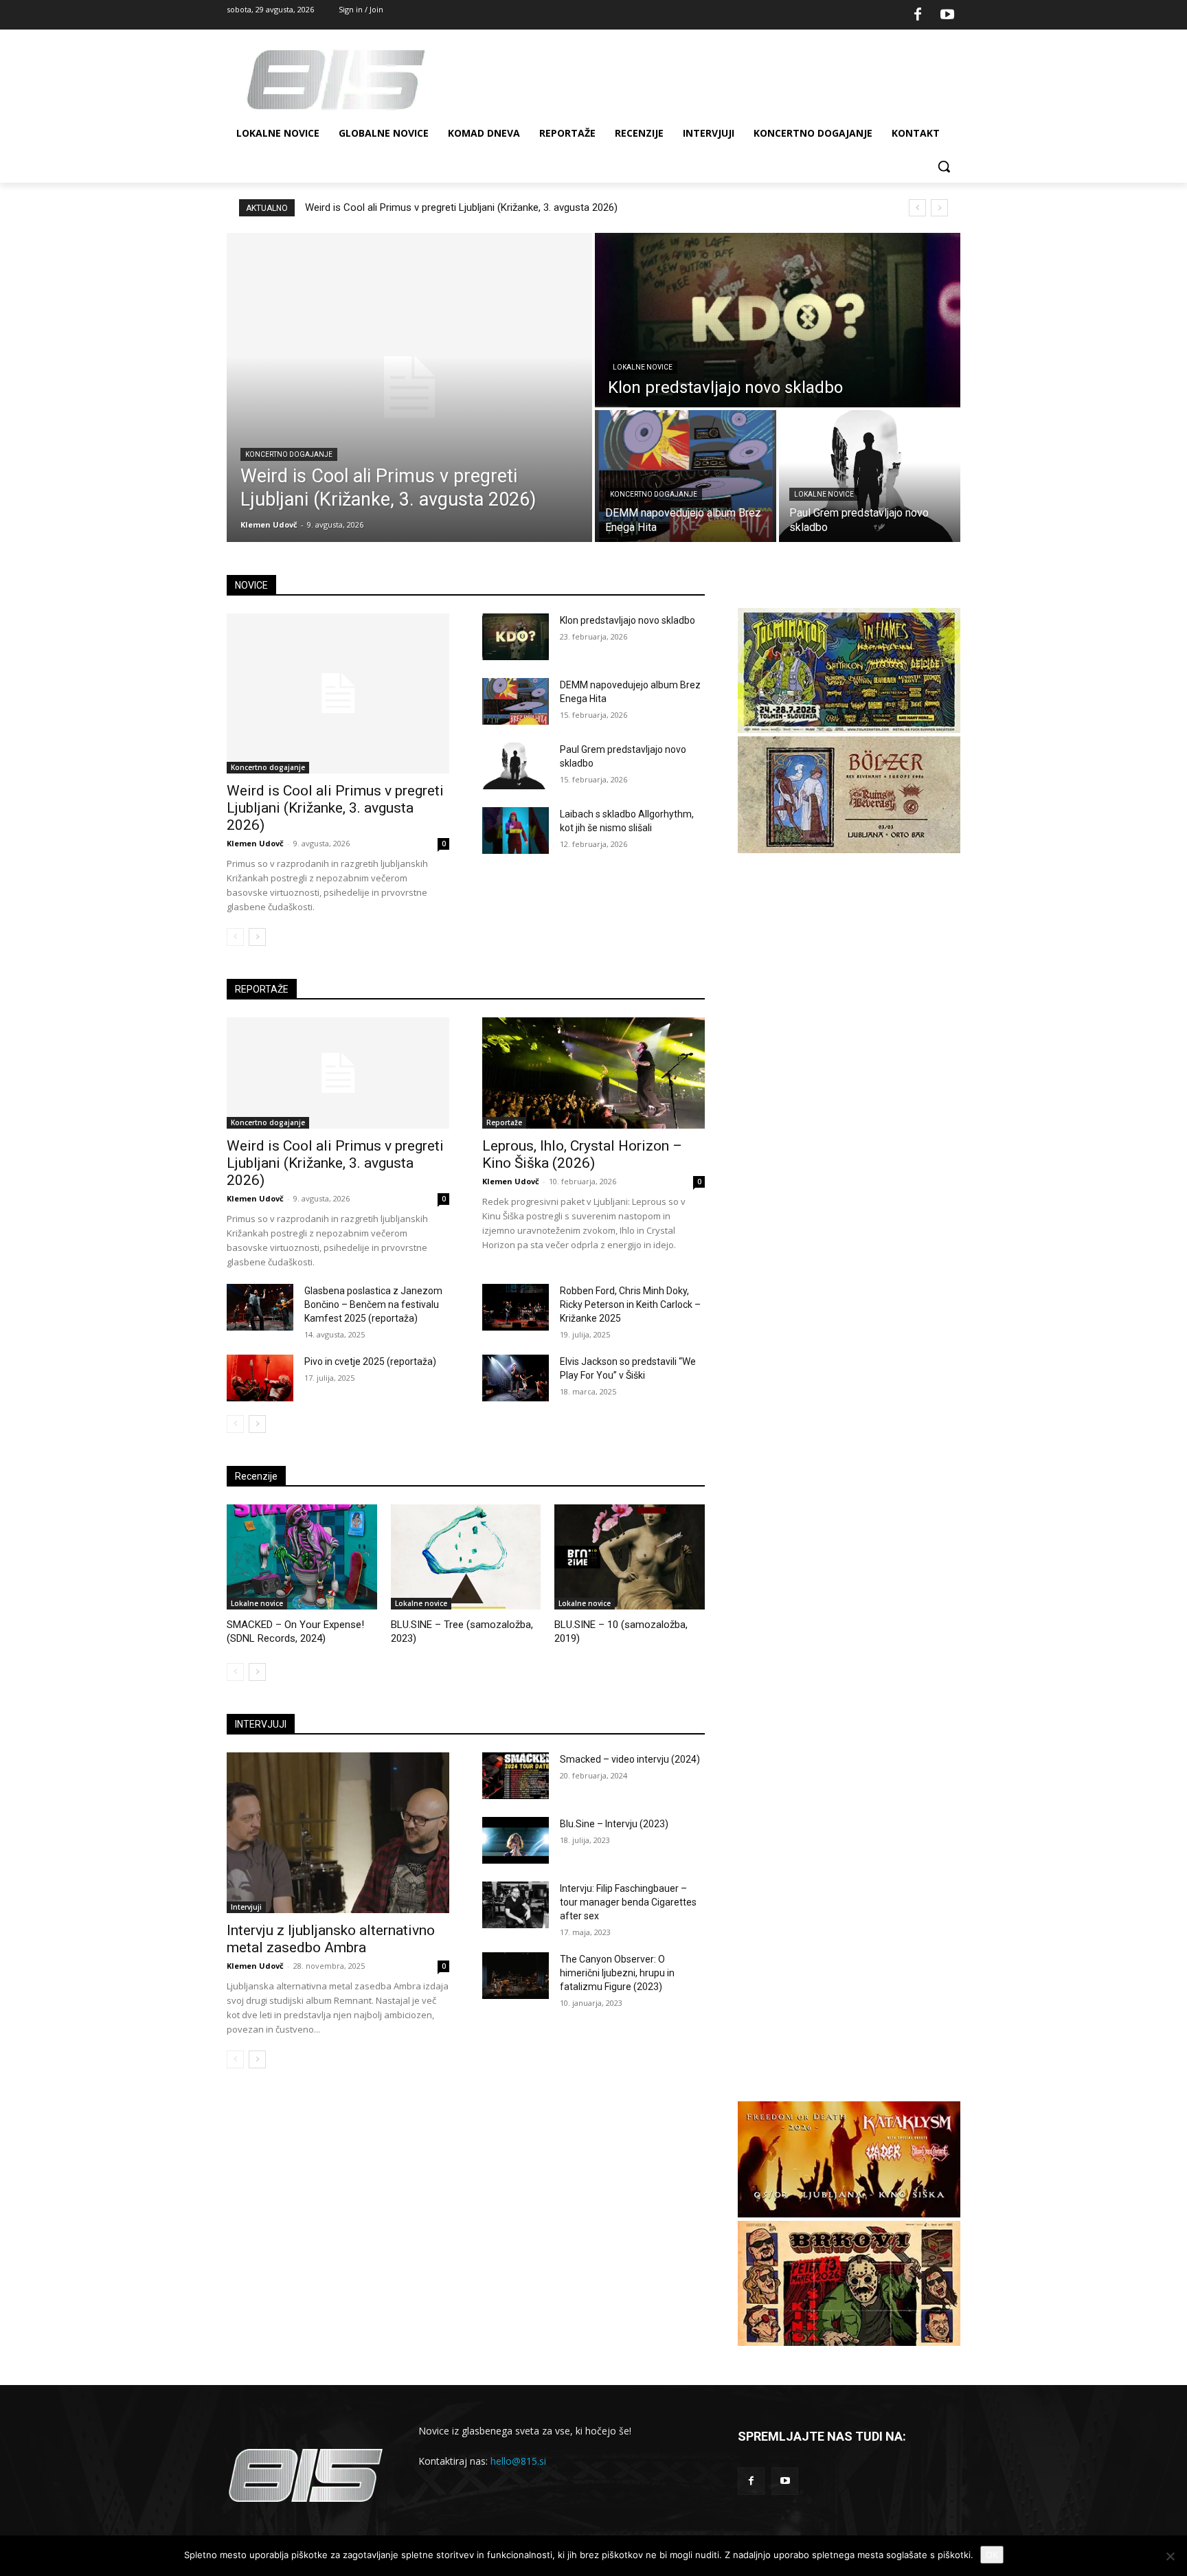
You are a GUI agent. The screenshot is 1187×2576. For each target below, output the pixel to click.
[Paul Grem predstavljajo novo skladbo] (870, 476)
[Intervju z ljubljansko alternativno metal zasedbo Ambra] (338, 1832)
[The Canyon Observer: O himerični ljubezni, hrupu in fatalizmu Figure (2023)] (516, 1976)
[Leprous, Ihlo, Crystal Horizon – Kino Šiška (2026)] (593, 1073)
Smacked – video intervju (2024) (630, 1759)
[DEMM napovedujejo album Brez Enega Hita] (686, 476)
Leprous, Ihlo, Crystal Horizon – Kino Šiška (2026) (582, 1154)
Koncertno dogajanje (289, 454)
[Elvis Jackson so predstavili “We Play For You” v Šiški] (516, 1378)
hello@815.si (518, 2461)
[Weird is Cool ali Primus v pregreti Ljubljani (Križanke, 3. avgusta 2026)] (409, 387)
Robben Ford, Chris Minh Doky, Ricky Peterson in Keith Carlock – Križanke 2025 (630, 1304)
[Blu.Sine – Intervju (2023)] (516, 1840)
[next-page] (257, 937)
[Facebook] (918, 15)
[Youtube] (947, 15)
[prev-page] (235, 937)
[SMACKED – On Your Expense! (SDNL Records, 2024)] (302, 1557)
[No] (1170, 2556)
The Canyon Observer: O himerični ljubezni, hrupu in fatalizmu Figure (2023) (617, 1973)
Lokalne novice (643, 367)
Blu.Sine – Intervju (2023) (614, 1824)
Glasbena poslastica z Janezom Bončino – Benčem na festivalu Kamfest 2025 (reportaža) (373, 1304)
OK (992, 2555)
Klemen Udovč (255, 843)
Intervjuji (246, 1907)
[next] (939, 208)
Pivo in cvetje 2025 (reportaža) (370, 1362)
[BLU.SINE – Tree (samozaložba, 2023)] (466, 1557)
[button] (944, 166)
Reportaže (504, 1122)
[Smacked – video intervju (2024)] (516, 1776)
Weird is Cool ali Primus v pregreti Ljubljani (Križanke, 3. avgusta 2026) (461, 207)
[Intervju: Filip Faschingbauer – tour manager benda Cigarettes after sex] (516, 1905)
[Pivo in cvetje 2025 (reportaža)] (260, 1378)
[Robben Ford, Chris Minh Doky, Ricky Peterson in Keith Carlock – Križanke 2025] (516, 1307)
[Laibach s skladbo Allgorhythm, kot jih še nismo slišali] (516, 831)
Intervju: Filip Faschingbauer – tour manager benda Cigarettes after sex (628, 1902)
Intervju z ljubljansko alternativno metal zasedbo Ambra (331, 1939)
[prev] (917, 208)
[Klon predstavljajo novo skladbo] (778, 320)
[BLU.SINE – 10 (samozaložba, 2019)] (630, 1557)
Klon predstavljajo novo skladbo (628, 620)
